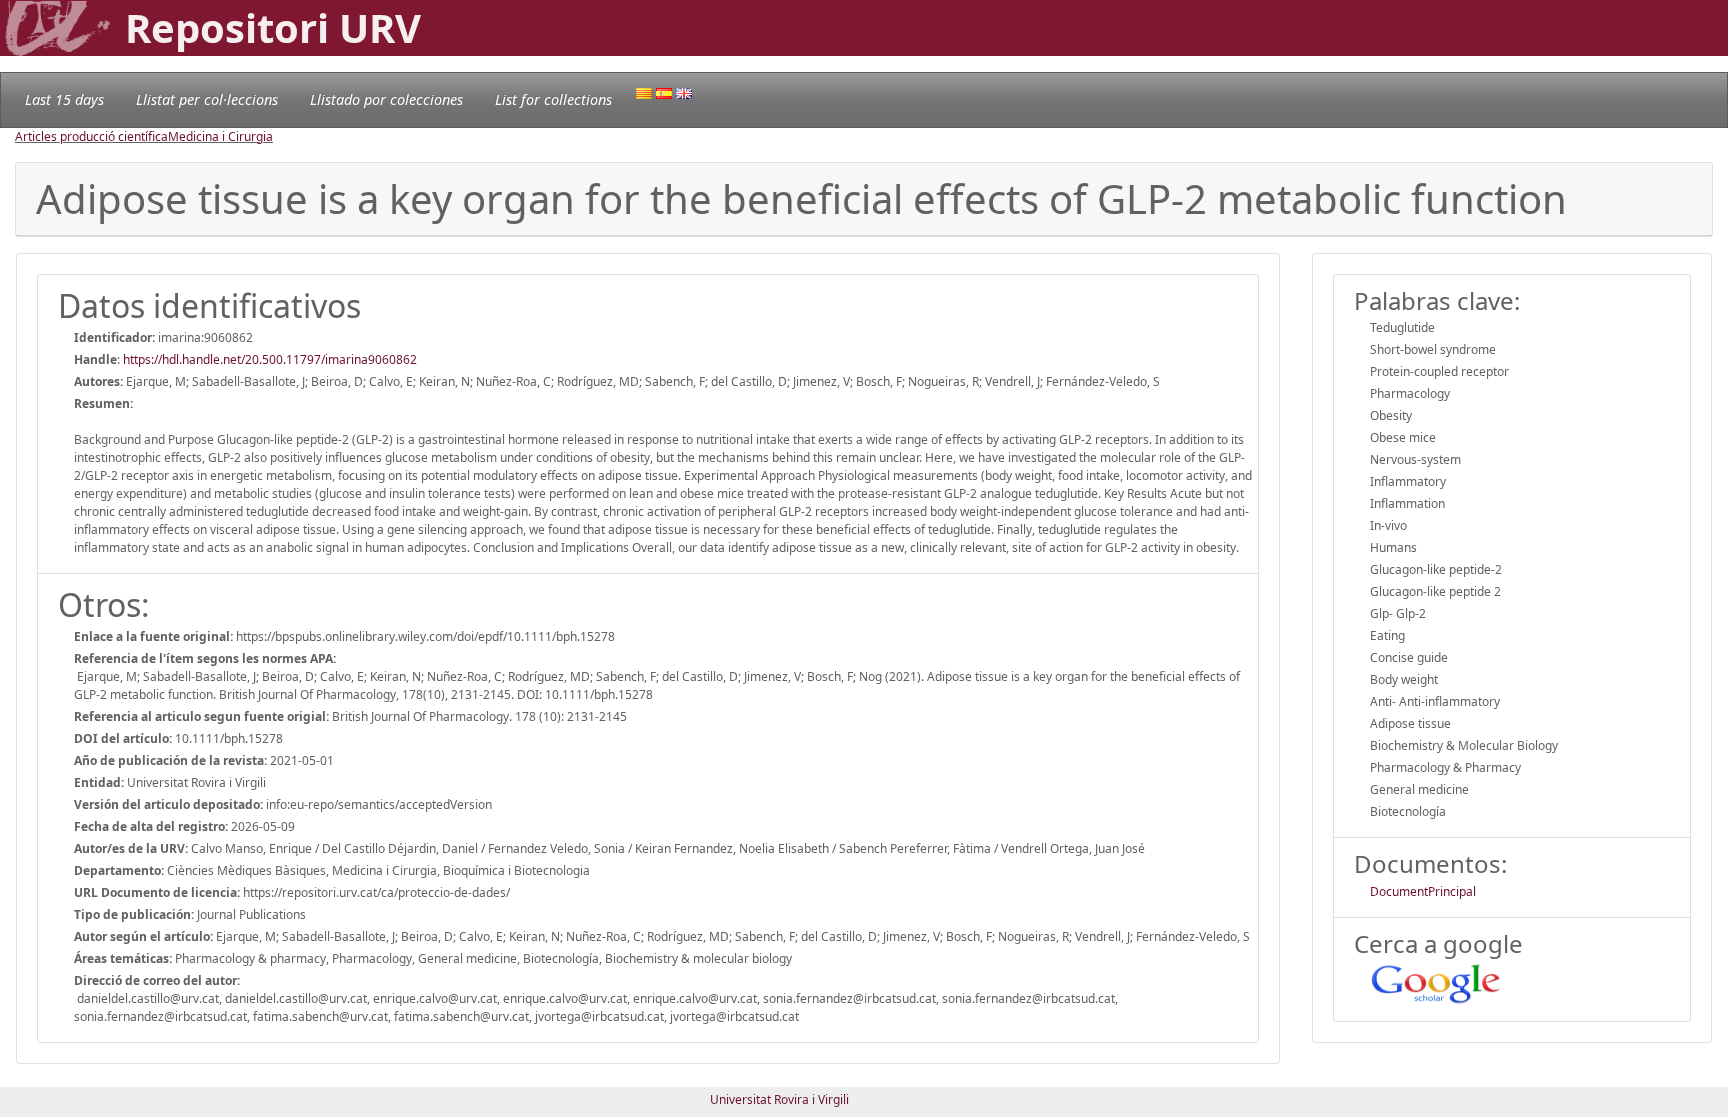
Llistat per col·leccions (207, 99)
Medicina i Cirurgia (220, 136)
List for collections (553, 99)
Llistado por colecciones (386, 99)
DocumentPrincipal (1423, 891)
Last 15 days (64, 99)
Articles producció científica (91, 136)
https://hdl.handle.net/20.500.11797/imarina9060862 (270, 359)
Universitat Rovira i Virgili (779, 1099)
